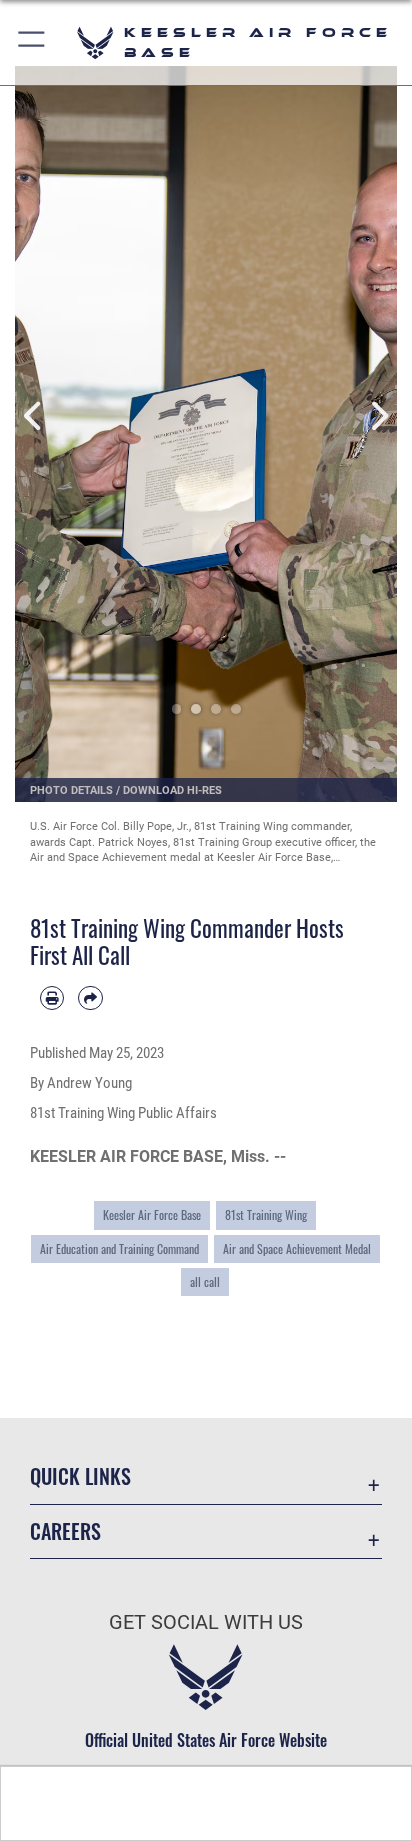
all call (205, 1281)
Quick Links (80, 1476)
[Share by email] (90, 998)
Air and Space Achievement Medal (297, 1248)
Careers (65, 1531)
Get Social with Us (206, 1622)
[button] (32, 42)
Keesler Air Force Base (152, 1214)
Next (378, 416)
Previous (34, 416)
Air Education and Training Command (119, 1248)
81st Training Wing (266, 1214)
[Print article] (52, 998)
